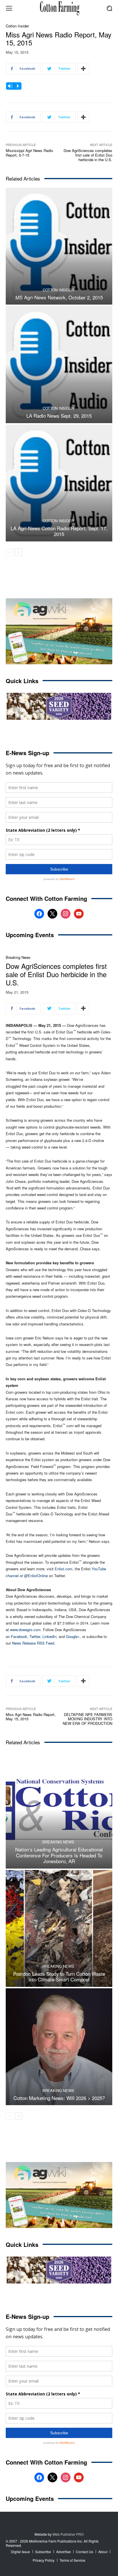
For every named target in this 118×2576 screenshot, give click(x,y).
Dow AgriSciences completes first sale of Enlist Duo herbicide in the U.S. (88, 155)
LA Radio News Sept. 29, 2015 (59, 416)
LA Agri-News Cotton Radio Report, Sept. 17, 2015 (59, 531)
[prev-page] (9, 552)
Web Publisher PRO (68, 2534)
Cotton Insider (17, 26)
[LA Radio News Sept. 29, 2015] (59, 364)
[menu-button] (9, 8)
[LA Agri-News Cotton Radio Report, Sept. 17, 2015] (59, 483)
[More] (83, 69)
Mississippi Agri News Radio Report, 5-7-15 (29, 153)
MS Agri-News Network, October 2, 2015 (59, 297)
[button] (110, 8)
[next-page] (18, 552)
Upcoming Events (30, 935)
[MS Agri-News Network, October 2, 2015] (59, 246)
